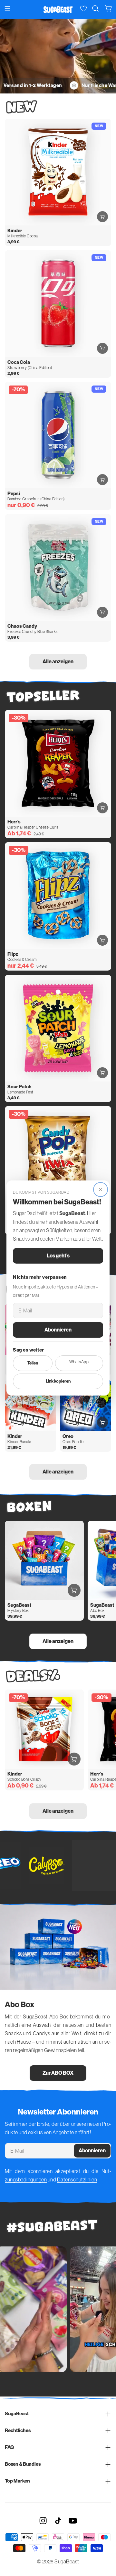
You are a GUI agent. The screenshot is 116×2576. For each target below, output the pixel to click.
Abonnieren (58, 1330)
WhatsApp (79, 1362)
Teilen (33, 1363)
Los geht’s (58, 1256)
